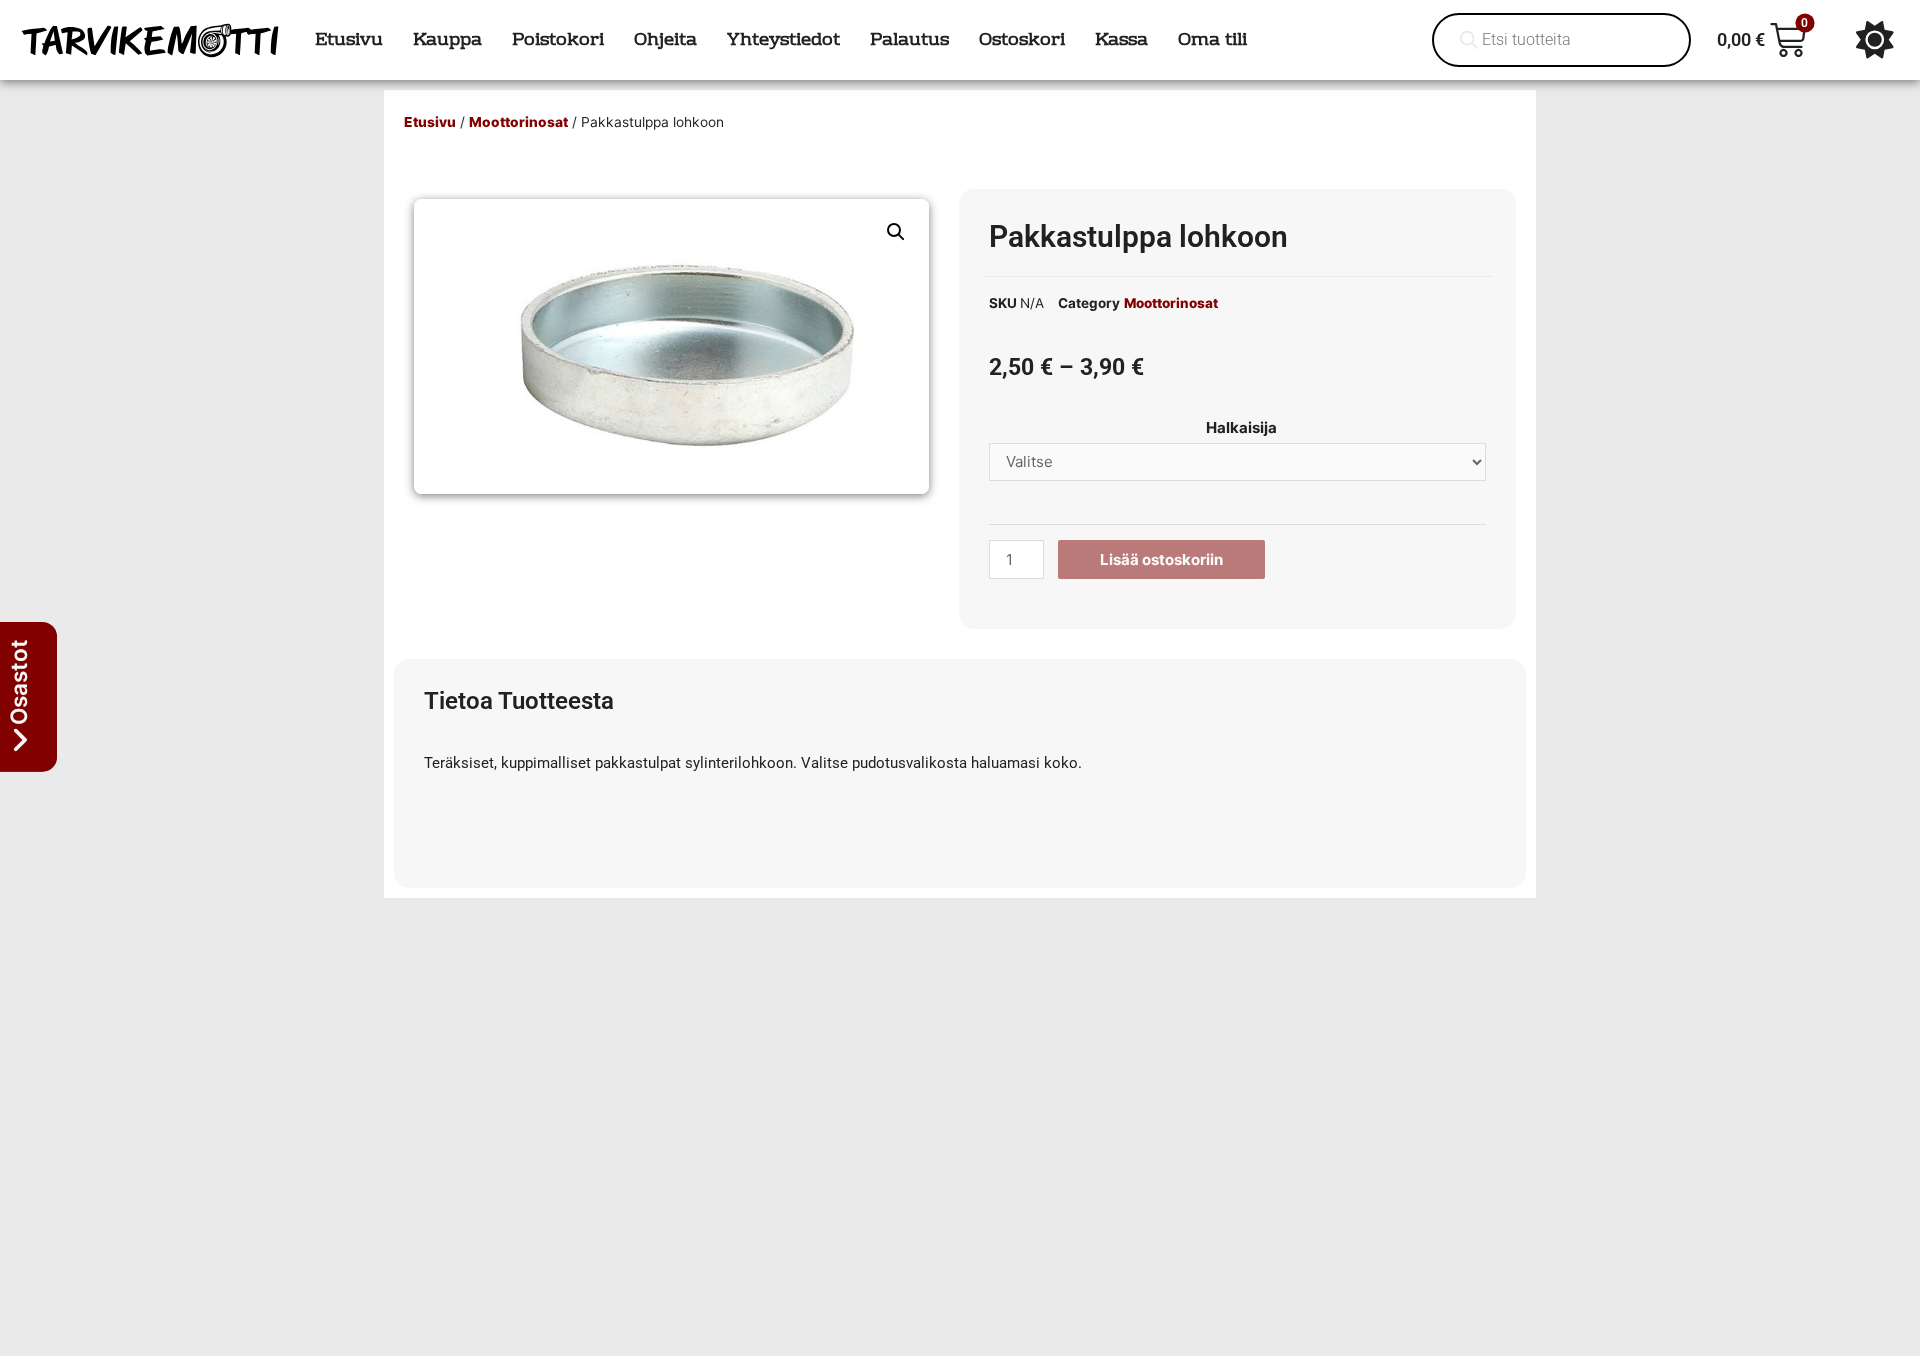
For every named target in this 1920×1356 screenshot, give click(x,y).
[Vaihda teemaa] (1875, 40)
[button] (896, 232)
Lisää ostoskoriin (1161, 559)
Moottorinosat (518, 122)
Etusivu (430, 122)
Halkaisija (1241, 427)
